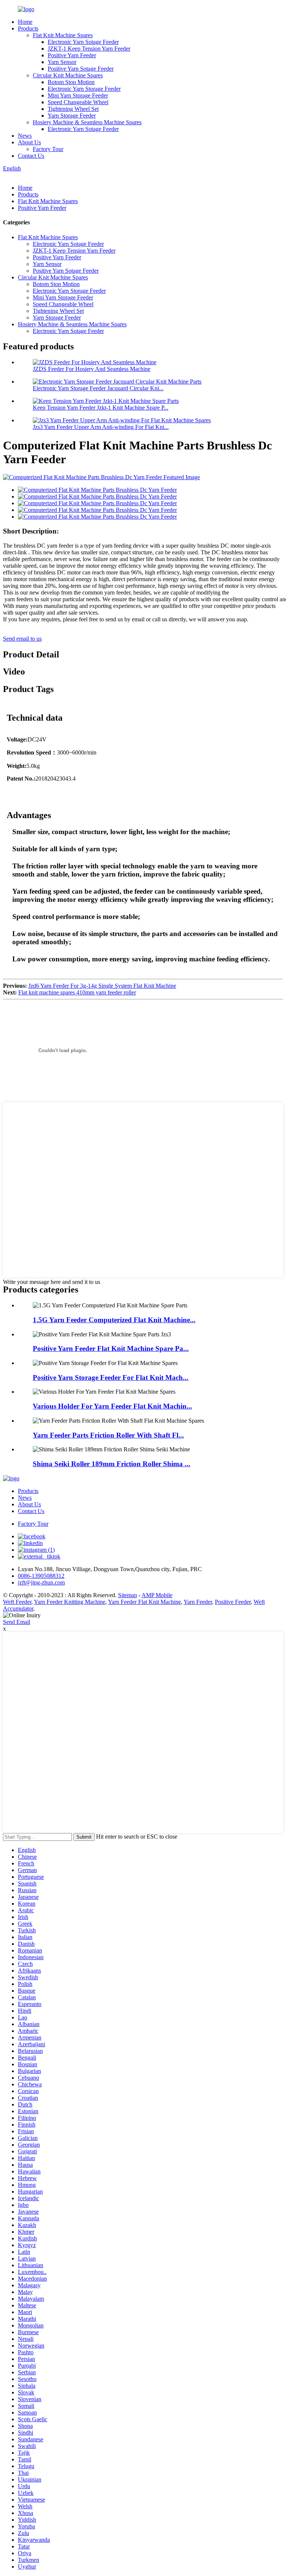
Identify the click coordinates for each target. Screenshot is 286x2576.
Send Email (17, 1622)
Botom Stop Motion (71, 82)
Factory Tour (48, 149)
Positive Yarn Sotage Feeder (81, 69)
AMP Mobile (157, 1595)
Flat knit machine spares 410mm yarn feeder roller (77, 992)
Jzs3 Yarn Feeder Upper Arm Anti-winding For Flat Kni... (101, 427)
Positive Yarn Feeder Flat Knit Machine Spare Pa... (111, 1348)
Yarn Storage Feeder (72, 116)
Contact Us (31, 156)
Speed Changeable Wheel (78, 102)
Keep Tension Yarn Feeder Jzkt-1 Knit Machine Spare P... (101, 408)
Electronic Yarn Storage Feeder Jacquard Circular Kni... (98, 388)
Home (25, 22)
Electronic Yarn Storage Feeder (84, 89)
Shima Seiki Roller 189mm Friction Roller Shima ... (112, 1464)
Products (28, 28)
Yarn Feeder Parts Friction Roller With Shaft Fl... (108, 1435)
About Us (29, 142)
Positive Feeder (233, 1602)
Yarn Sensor (62, 62)
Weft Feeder (17, 1602)
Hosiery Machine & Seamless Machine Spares (87, 122)
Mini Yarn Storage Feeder (78, 95)
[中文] (22, 175)
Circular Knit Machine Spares (68, 75)
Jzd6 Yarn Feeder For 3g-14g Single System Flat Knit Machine (102, 986)
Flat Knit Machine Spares (63, 35)
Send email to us (22, 639)
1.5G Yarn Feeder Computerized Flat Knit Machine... (114, 1320)
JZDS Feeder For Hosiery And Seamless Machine (92, 369)
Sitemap (128, 1595)
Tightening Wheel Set (73, 109)
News (25, 136)
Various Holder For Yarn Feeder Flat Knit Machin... (112, 1406)
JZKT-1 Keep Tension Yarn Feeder (89, 49)
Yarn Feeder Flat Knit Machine (144, 1602)
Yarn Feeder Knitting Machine (70, 1602)
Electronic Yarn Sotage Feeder (83, 42)
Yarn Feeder (198, 1602)
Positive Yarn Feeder (72, 55)
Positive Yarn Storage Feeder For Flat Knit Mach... (111, 1377)
